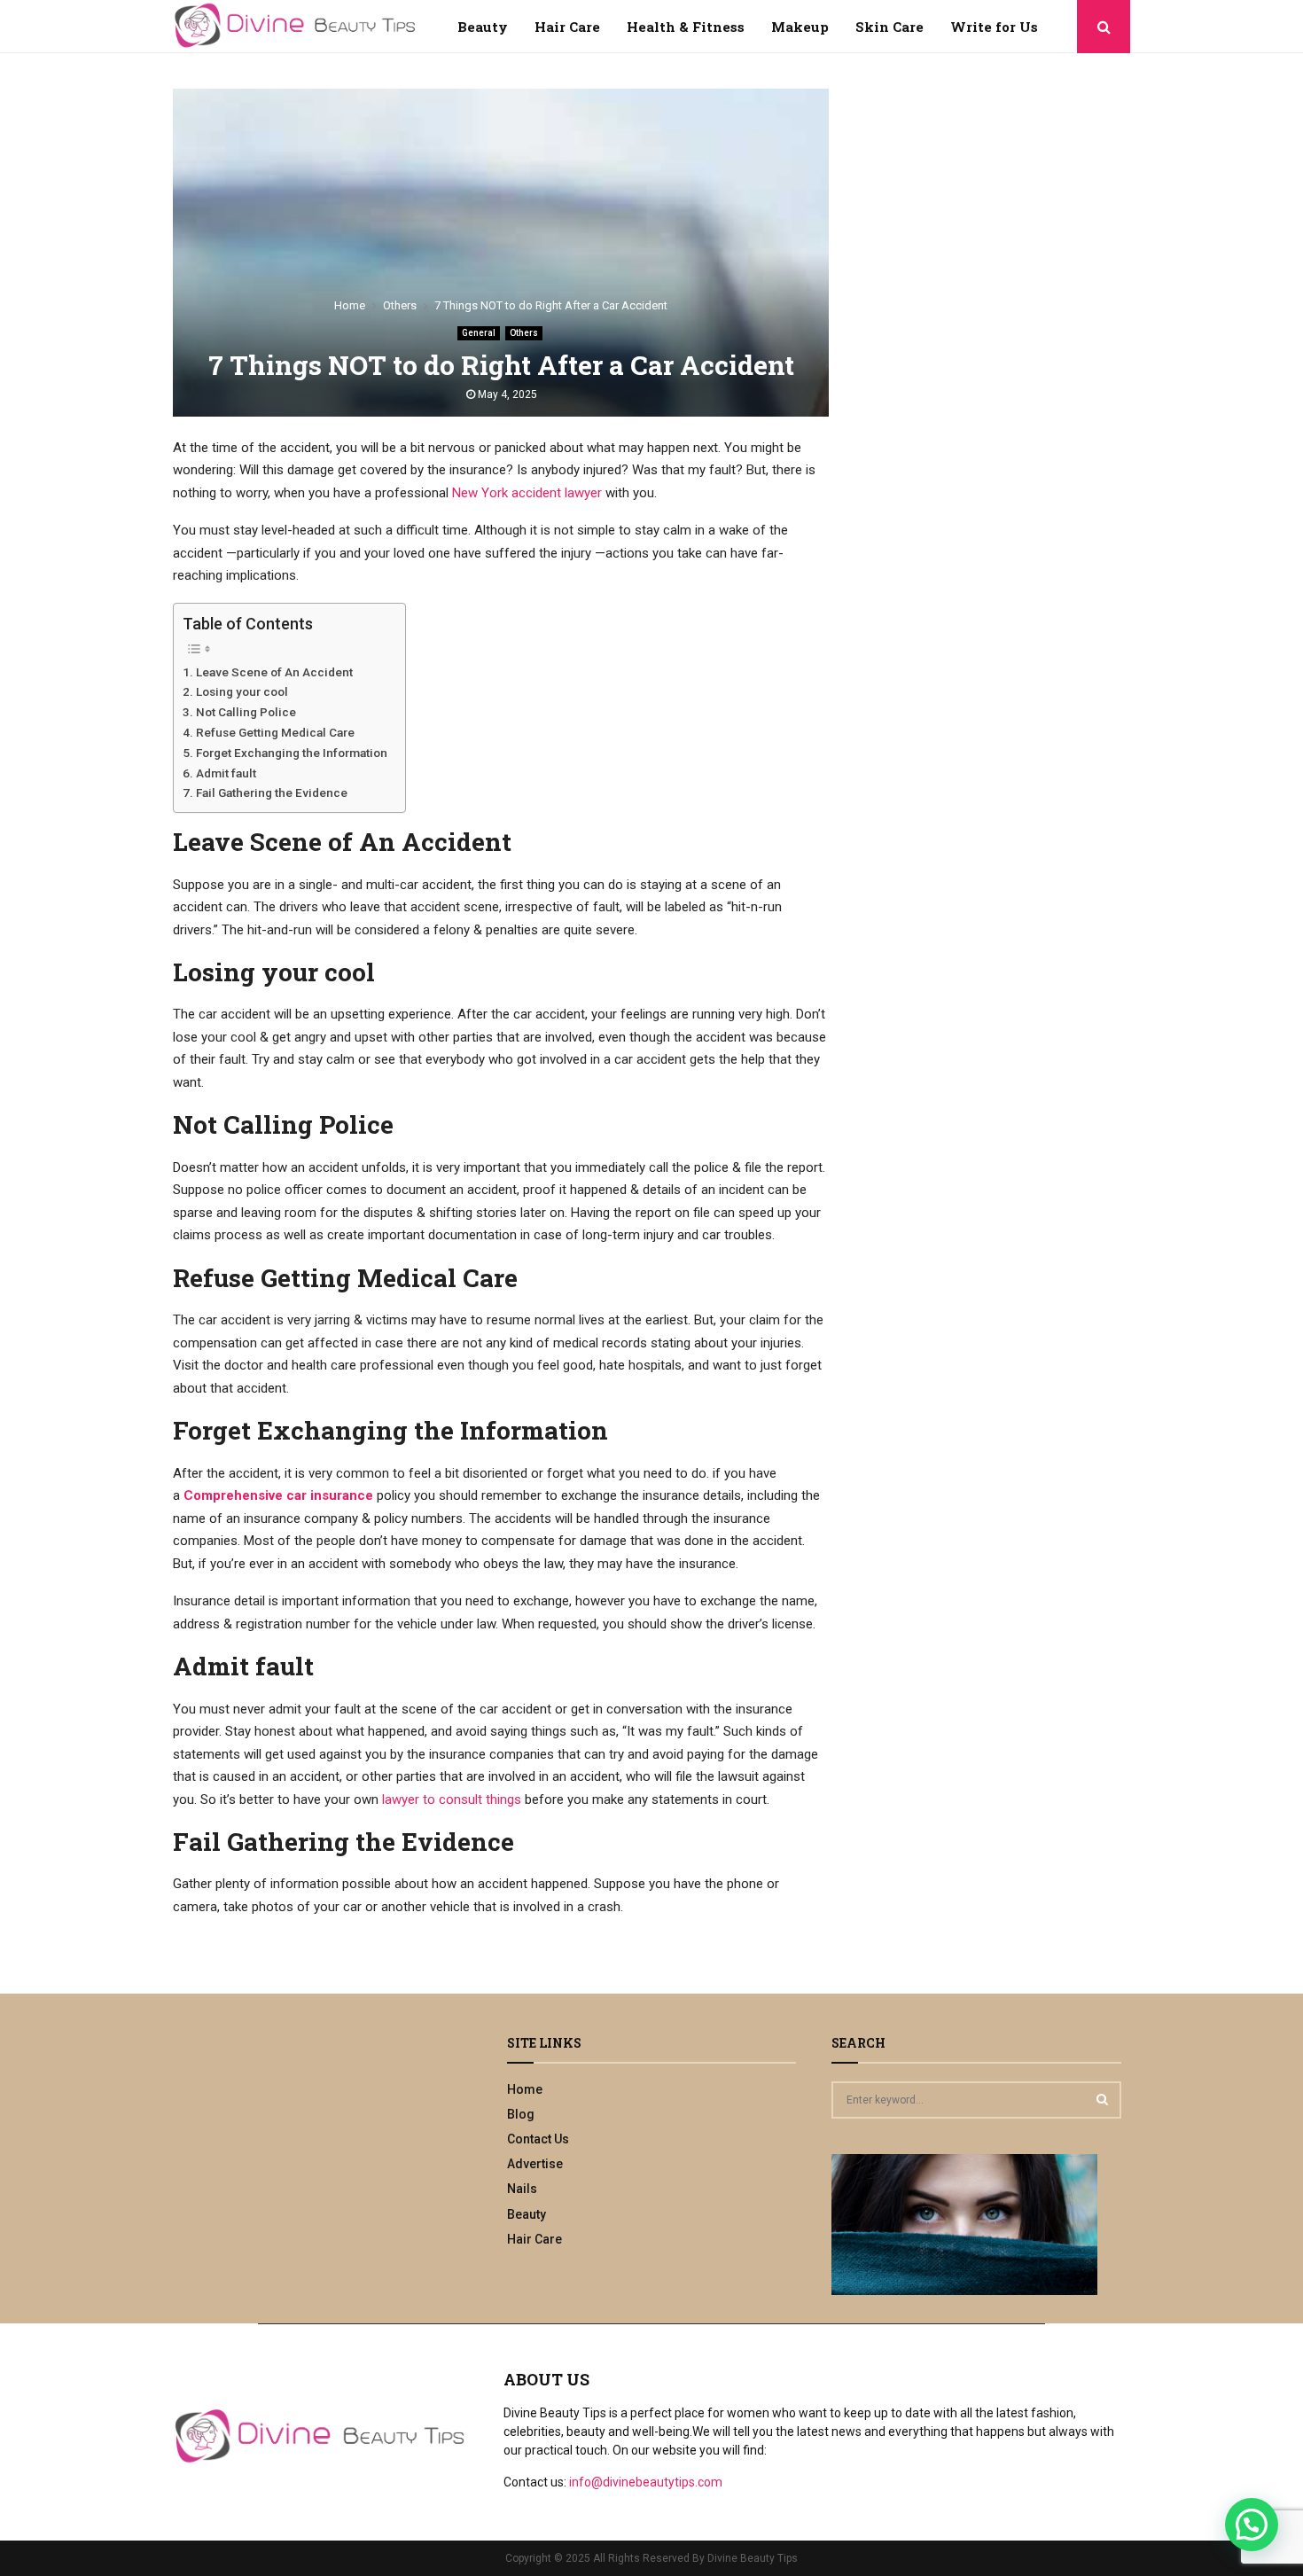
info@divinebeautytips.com (646, 2482)
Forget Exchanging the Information (292, 753)
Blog (521, 2114)
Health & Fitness (686, 27)
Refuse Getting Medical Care (277, 732)
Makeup (800, 27)
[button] (1252, 2525)
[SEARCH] (1102, 2099)
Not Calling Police (246, 712)
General (479, 333)
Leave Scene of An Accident (274, 672)
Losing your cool (242, 691)
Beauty (483, 27)
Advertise (535, 2164)
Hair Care (567, 27)
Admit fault (226, 773)
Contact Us (538, 2139)
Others (524, 333)
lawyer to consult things (452, 1799)
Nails (522, 2189)
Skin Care (889, 27)
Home (525, 2089)
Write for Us (994, 27)
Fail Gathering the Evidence (272, 792)
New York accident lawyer (527, 493)
